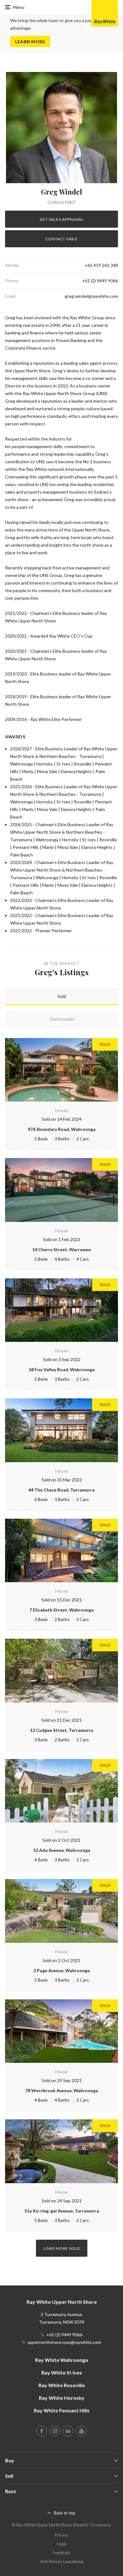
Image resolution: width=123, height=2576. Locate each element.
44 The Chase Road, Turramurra (61, 1490)
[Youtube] (81, 2431)
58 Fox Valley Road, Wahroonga (62, 1369)
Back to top (65, 2513)
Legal (61, 2544)
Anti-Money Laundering (62, 2561)
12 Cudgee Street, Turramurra (61, 1730)
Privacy (62, 2535)
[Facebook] (42, 2431)
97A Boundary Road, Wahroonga (62, 1129)
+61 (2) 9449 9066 (100, 281)
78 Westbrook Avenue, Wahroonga (62, 2090)
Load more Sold (62, 2248)
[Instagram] (55, 2431)
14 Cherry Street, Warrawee (61, 1249)
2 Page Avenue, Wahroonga (62, 1970)
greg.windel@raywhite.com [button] (91, 296)
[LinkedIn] (68, 2431)
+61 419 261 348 (101, 265)
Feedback (62, 2553)
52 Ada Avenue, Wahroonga (62, 1850)
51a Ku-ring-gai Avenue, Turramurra (62, 2211)
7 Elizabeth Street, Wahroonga (61, 1610)
